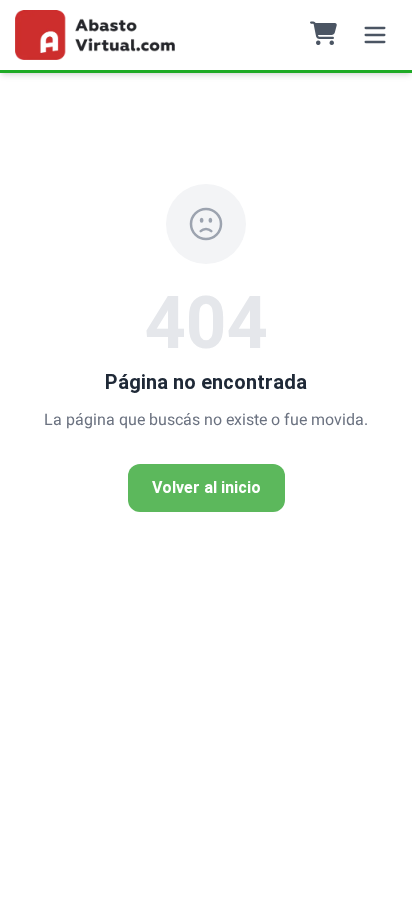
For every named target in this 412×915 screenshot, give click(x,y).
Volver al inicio (206, 487)
